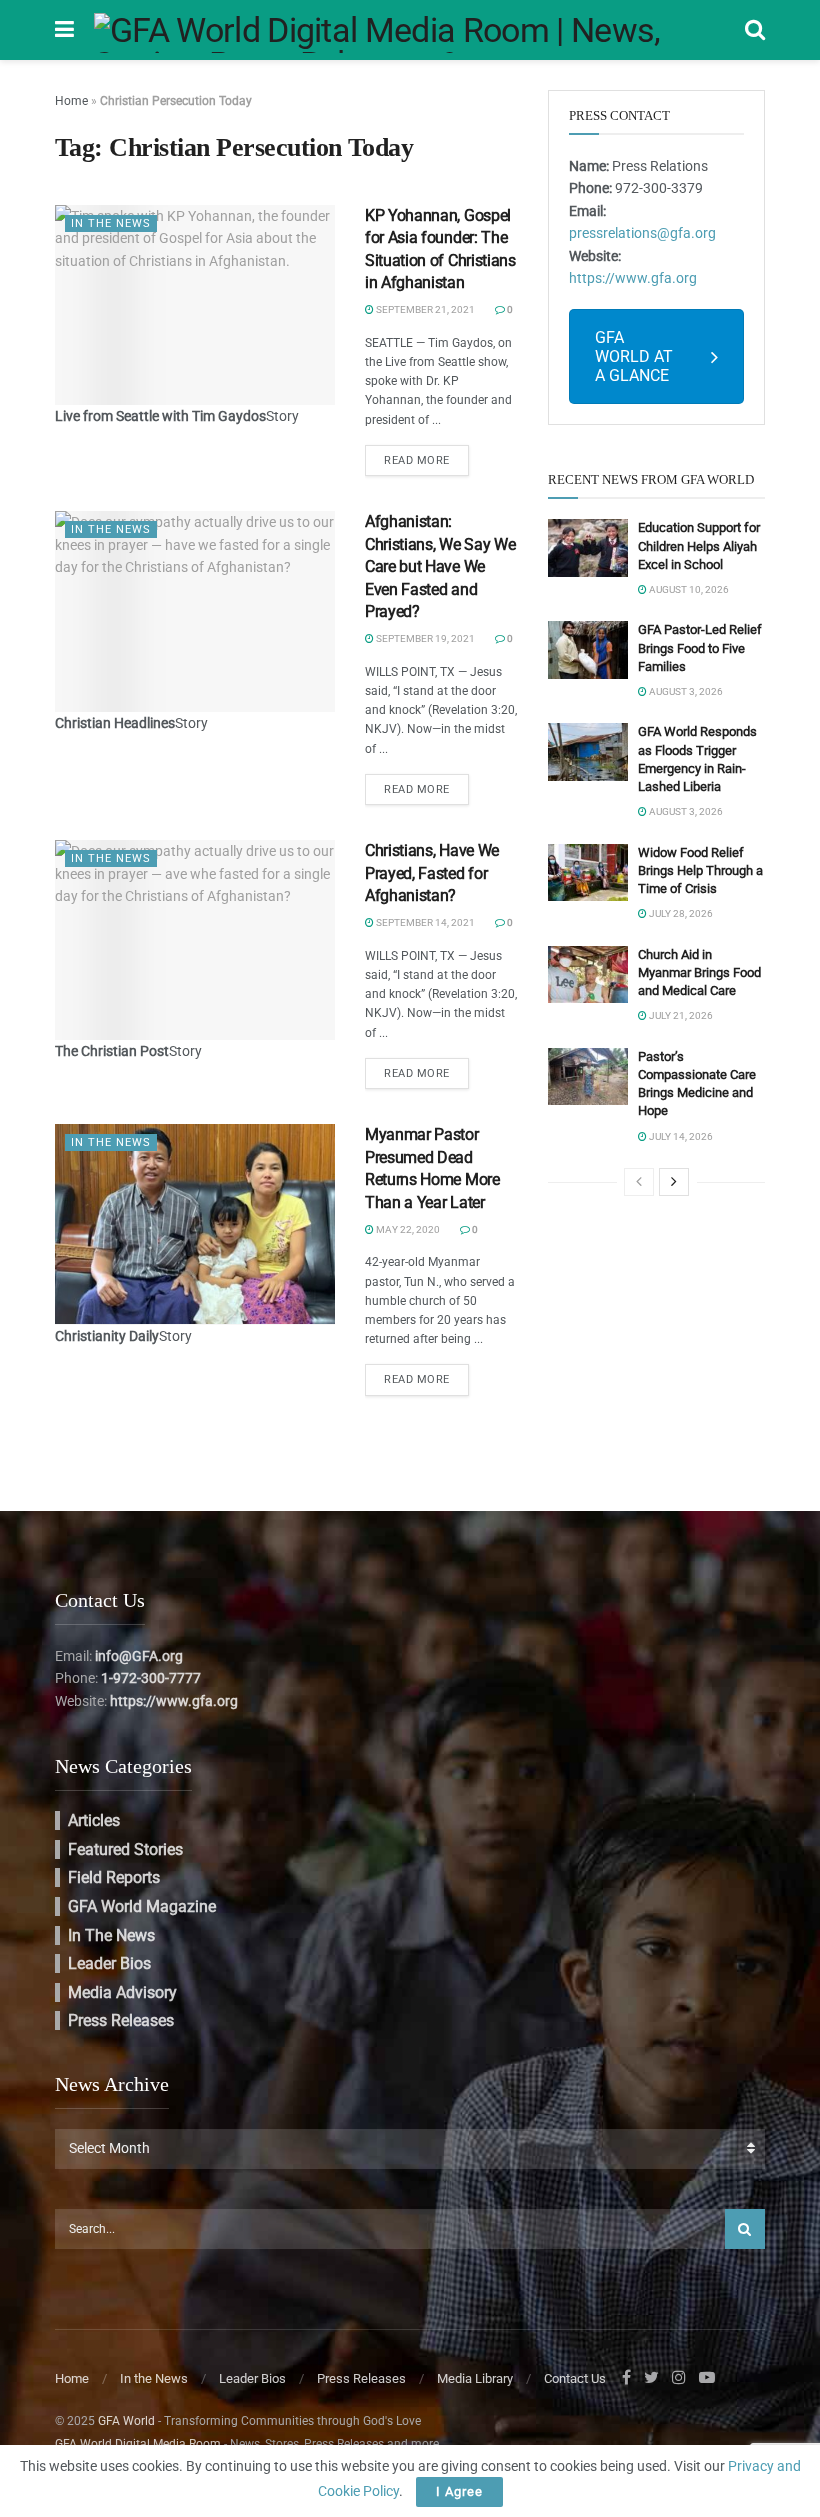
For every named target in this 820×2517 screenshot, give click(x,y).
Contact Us (575, 2378)
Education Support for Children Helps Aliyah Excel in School (699, 545)
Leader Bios (109, 1963)
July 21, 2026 (680, 1015)
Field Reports (114, 1877)
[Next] (674, 1182)
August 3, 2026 (685, 691)
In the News (111, 223)
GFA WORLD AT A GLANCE (634, 356)
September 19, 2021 (424, 638)
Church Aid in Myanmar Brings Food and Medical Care (699, 972)
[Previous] (639, 1182)
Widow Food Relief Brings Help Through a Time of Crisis (700, 870)
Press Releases (121, 2020)
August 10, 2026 (688, 589)
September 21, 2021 (424, 309)
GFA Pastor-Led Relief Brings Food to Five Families (700, 647)
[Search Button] (745, 2229)
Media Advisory (122, 1992)
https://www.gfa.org (633, 278)
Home (71, 101)
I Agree (459, 2491)
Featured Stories (125, 1849)
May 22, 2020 (407, 1229)
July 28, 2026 (680, 913)
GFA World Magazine (142, 1906)
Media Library (475, 2378)
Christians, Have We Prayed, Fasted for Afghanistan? (432, 873)
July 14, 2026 (680, 1136)
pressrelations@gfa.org (642, 233)
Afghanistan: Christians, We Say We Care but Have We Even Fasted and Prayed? (440, 566)
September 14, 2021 (424, 922)
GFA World (126, 2421)
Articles (94, 1820)
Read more (417, 460)
